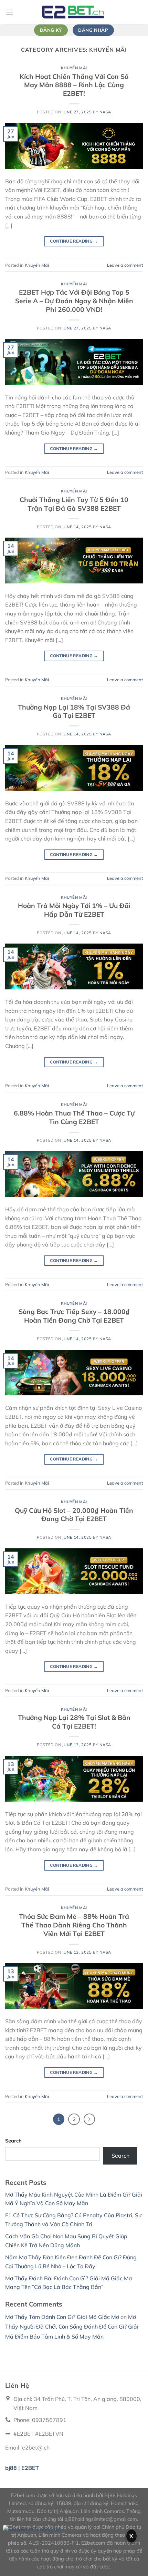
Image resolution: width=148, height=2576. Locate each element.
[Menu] (9, 12)
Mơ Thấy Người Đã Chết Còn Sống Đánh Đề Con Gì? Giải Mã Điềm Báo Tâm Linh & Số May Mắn (72, 2327)
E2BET (30, 2468)
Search (13, 2141)
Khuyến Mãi (74, 68)
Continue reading (74, 241)
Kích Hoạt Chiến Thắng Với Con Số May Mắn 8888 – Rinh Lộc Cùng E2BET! (74, 85)
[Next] (89, 2119)
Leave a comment (125, 265)
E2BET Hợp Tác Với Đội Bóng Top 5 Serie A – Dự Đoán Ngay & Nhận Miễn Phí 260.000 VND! (74, 301)
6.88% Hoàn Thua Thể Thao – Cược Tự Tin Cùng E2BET (74, 1117)
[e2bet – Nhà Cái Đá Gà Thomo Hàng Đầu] (74, 12)
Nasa (105, 112)
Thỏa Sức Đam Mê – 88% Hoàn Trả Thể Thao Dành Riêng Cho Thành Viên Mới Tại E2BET (74, 1925)
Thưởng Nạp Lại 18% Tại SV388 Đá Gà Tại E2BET (74, 711)
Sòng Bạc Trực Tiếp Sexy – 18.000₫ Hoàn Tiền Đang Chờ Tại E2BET (74, 1316)
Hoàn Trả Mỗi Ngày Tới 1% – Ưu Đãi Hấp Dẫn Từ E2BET (74, 910)
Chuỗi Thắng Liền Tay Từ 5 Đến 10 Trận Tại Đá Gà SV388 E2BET (74, 504)
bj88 (11, 2468)
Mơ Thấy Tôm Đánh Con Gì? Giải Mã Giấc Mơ (62, 2317)
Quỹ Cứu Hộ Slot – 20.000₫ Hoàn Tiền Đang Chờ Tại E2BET (74, 1515)
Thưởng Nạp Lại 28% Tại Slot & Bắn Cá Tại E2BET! (74, 1722)
